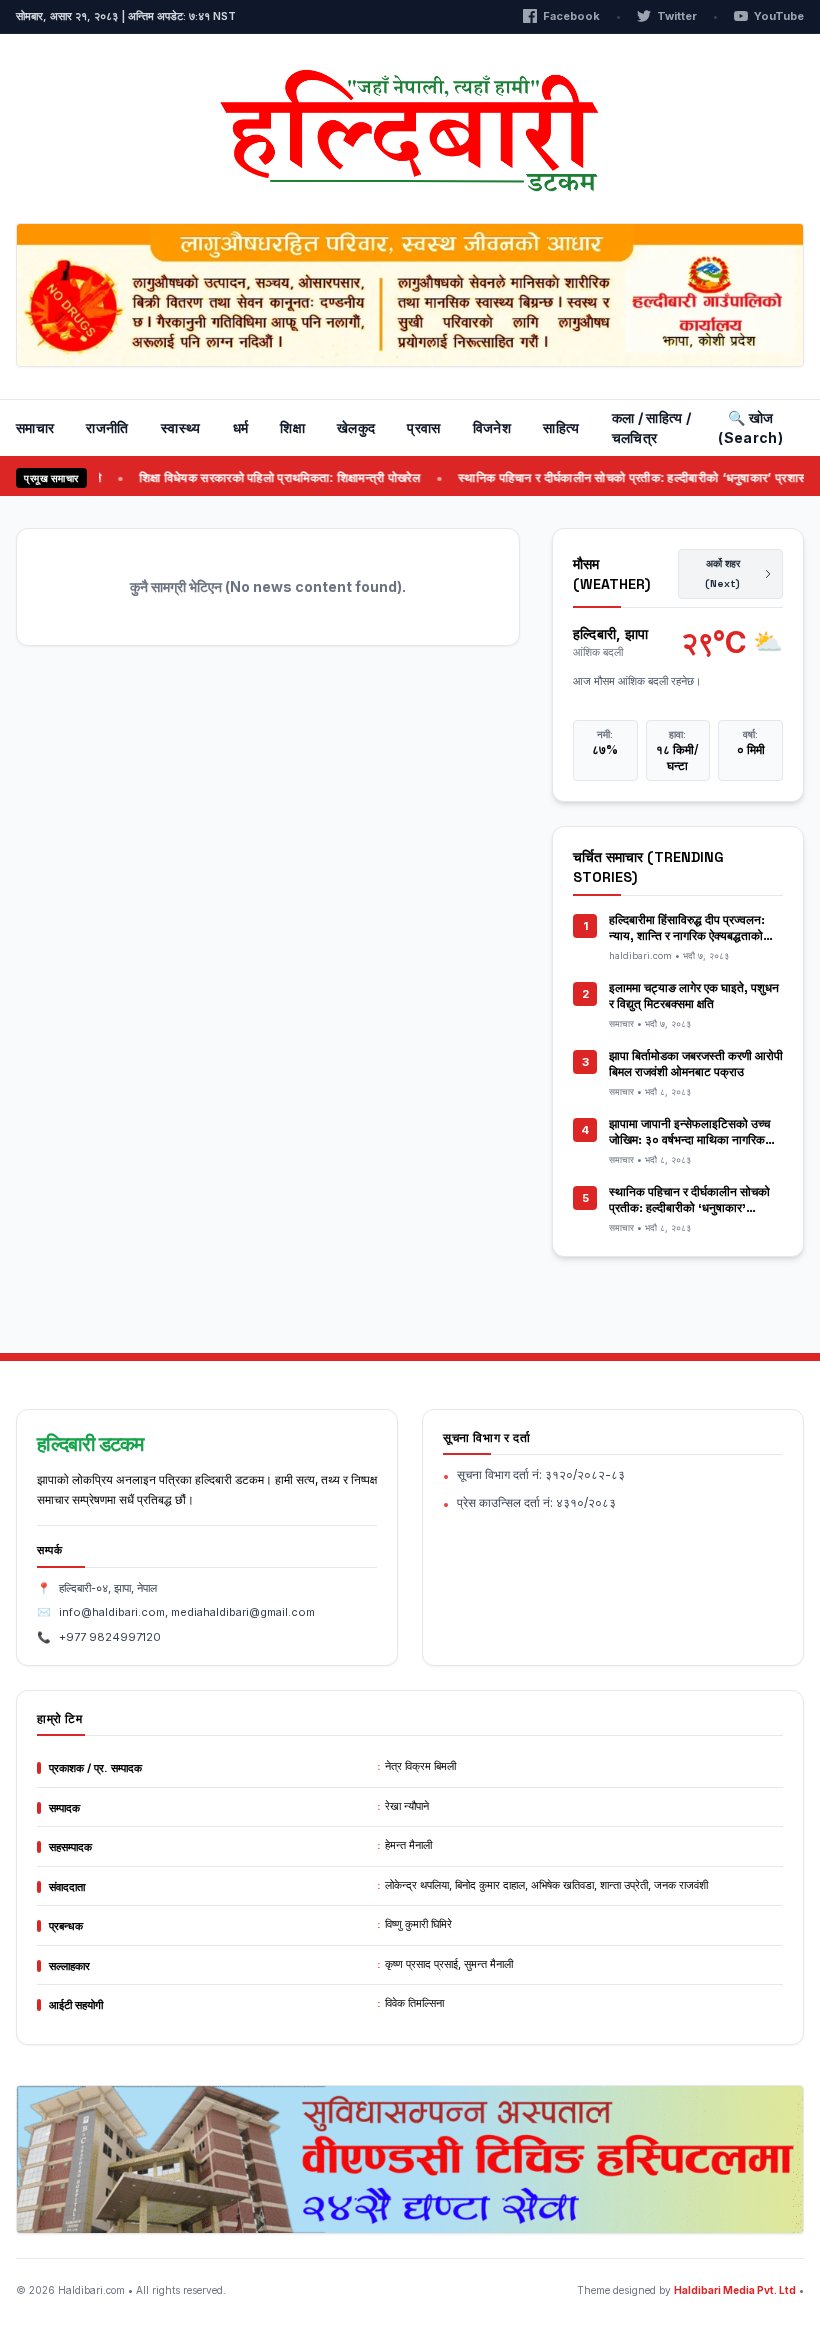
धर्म (241, 427)
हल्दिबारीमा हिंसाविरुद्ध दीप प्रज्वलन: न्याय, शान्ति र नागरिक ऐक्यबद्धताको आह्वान (687, 936)
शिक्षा (292, 427)
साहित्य (561, 427)
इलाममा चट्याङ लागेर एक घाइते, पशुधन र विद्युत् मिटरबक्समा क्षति (694, 996)
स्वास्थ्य (181, 427)
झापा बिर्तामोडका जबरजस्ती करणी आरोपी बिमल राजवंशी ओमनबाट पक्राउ (696, 1064)
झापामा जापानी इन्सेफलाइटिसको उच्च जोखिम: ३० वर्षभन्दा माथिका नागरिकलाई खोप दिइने (695, 1140)
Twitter (677, 16)
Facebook (571, 16)
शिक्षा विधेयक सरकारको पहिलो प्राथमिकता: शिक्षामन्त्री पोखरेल (259, 477)
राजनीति (107, 427)
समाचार (35, 427)
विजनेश (492, 427)
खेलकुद (356, 427)
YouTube (779, 16)
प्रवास (423, 427)
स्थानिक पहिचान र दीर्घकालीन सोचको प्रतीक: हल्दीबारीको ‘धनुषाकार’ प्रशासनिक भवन (689, 1208)
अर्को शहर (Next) (722, 573)
